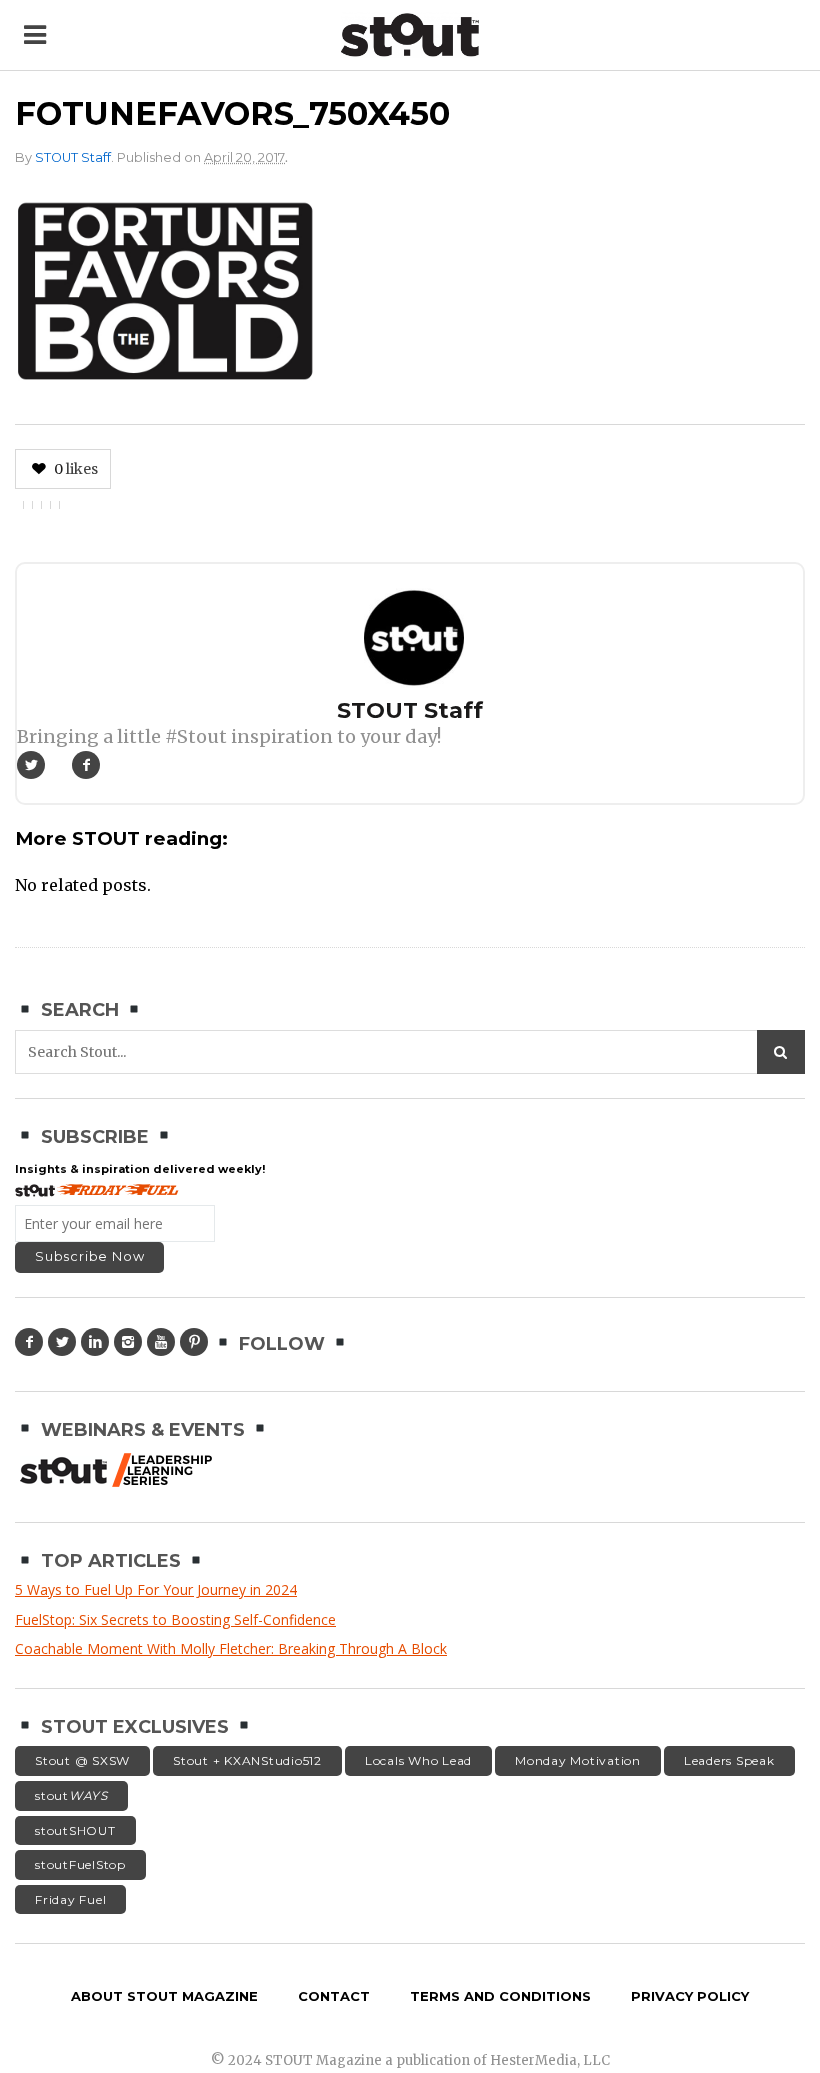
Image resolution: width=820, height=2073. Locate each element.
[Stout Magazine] (410, 35)
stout (71, 1795)
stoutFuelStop (80, 1864)
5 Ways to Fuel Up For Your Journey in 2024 (156, 1589)
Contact (334, 1996)
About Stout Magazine (164, 1996)
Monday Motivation (578, 1760)
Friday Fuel (70, 1899)
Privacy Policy (690, 1996)
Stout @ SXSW (82, 1760)
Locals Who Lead (418, 1760)
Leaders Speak (729, 1760)
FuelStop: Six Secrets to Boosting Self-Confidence (175, 1619)
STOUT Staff (73, 157)
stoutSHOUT (75, 1830)
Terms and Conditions (500, 1996)
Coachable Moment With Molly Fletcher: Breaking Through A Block (231, 1648)
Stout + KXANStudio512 (247, 1760)
